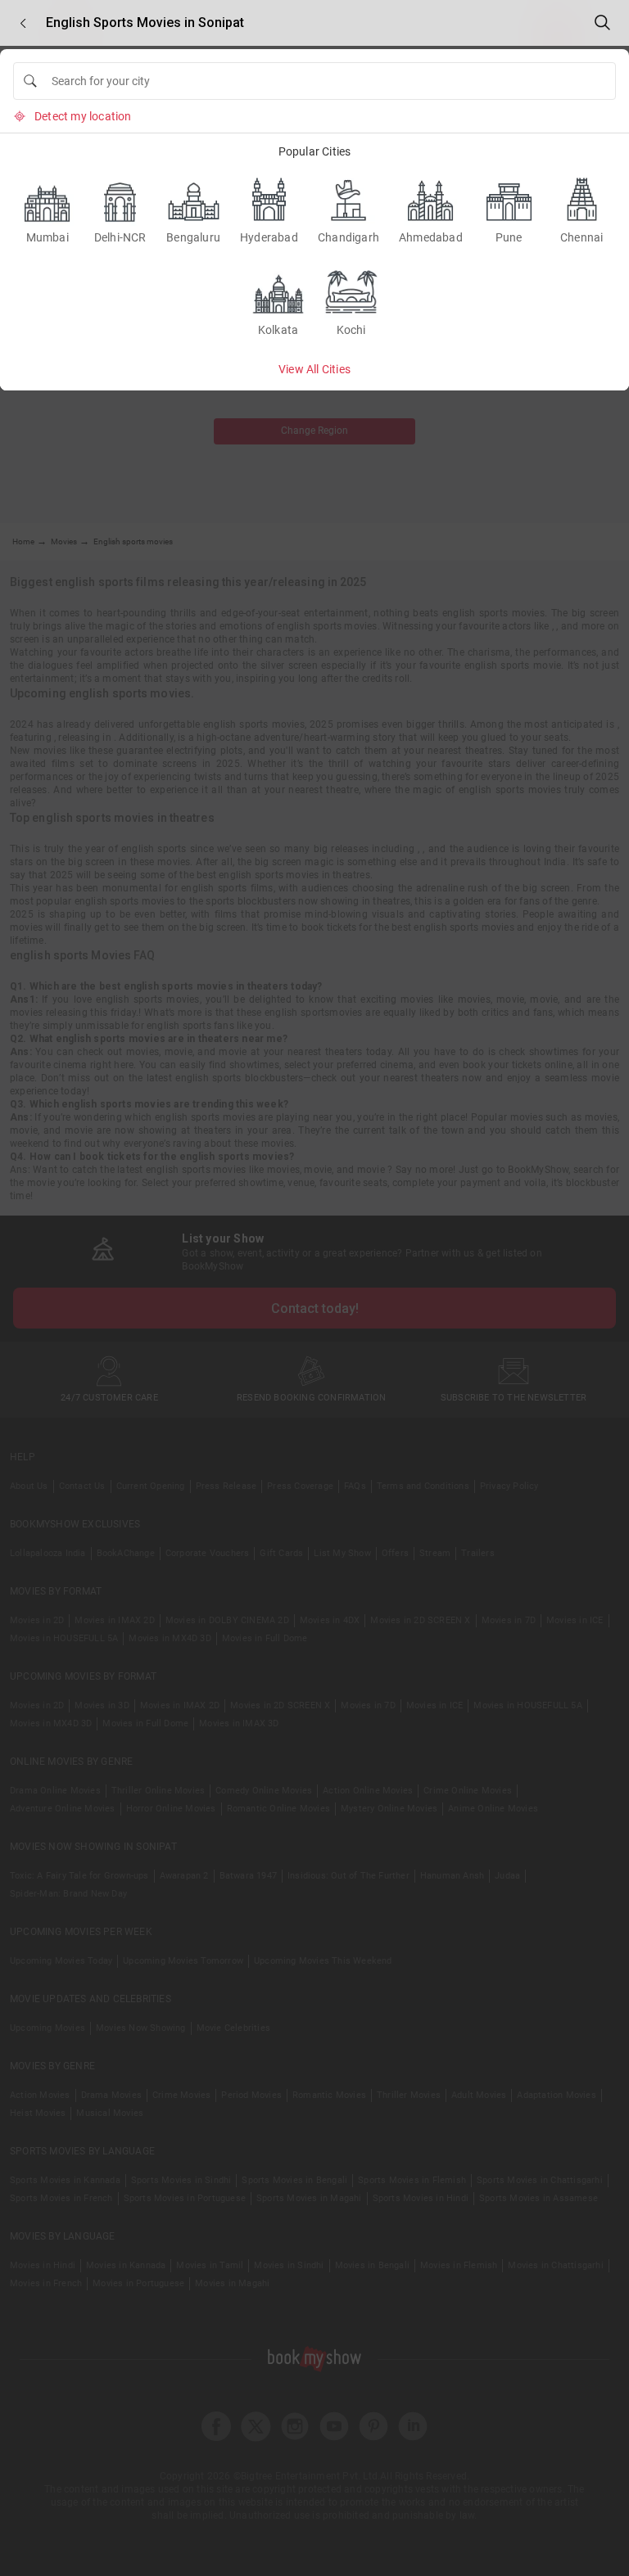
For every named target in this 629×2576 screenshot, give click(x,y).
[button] (23, 23)
